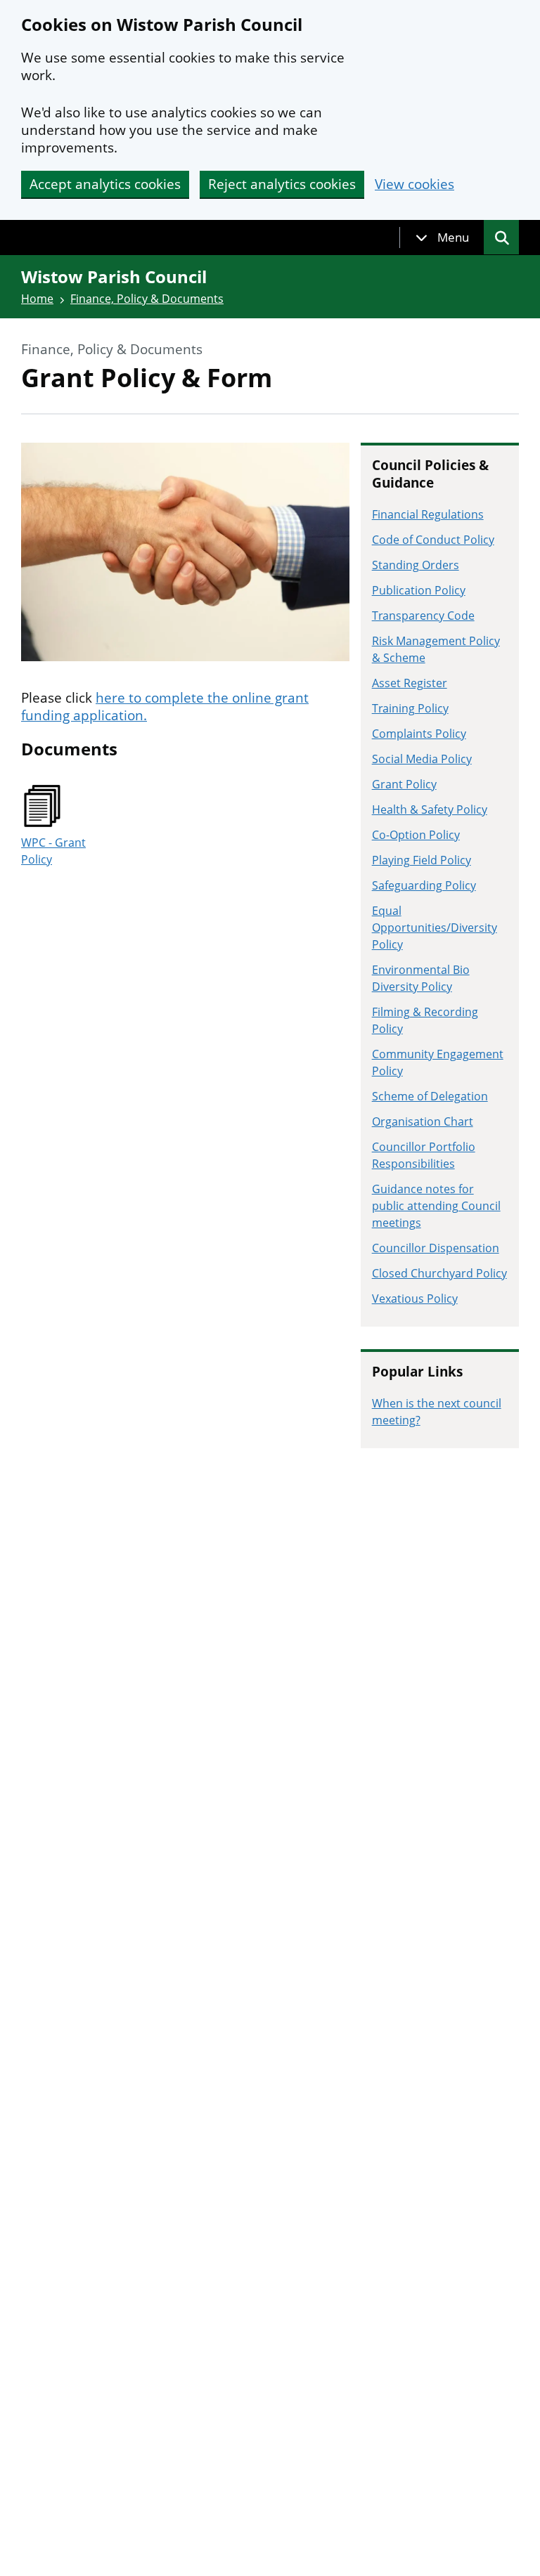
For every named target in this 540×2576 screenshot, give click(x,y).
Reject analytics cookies (282, 184)
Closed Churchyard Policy (439, 1273)
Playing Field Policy (422, 860)
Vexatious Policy (415, 1299)
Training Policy (410, 708)
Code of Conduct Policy (433, 540)
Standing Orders (416, 565)
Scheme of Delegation (430, 1096)
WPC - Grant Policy (53, 851)
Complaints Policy (419, 734)
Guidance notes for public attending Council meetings (436, 1206)
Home (37, 299)
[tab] (442, 238)
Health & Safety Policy (430, 809)
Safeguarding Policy (424, 885)
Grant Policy (404, 784)
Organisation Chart (423, 1121)
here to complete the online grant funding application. (165, 707)
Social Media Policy (422, 759)
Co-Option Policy (416, 835)
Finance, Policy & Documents (147, 299)
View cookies (414, 184)
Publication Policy (419, 590)
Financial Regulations (428, 514)
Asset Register (410, 683)
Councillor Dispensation (436, 1248)
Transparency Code (423, 616)
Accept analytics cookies (105, 184)
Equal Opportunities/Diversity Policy (435, 928)
